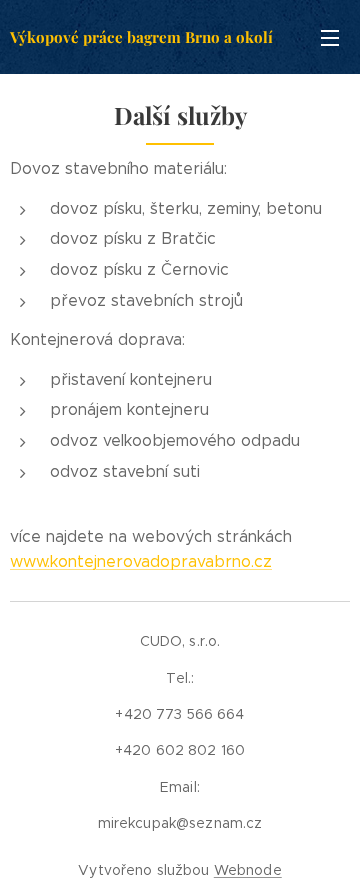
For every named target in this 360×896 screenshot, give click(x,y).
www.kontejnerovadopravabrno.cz (141, 561)
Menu (330, 37)
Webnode (248, 870)
